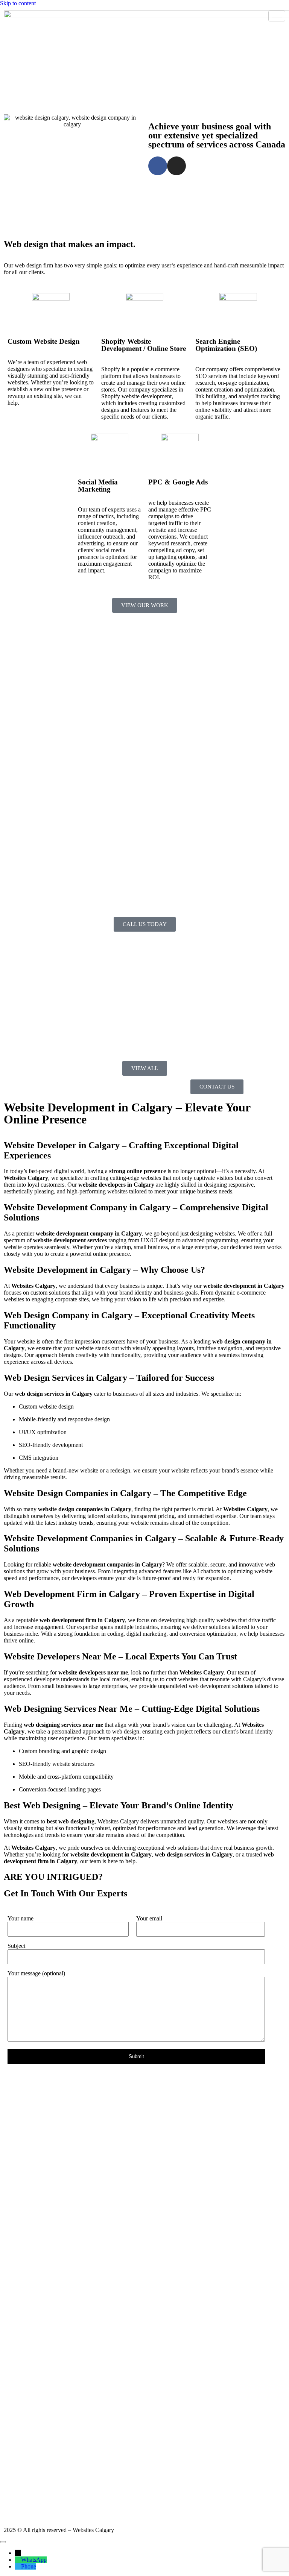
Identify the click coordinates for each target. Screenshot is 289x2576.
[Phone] (18, 2566)
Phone (29, 2566)
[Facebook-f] (158, 166)
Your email (149, 1918)
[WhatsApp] (18, 2560)
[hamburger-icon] (277, 16)
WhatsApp (34, 2560)
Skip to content (18, 3)
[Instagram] (176, 166)
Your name (21, 1918)
